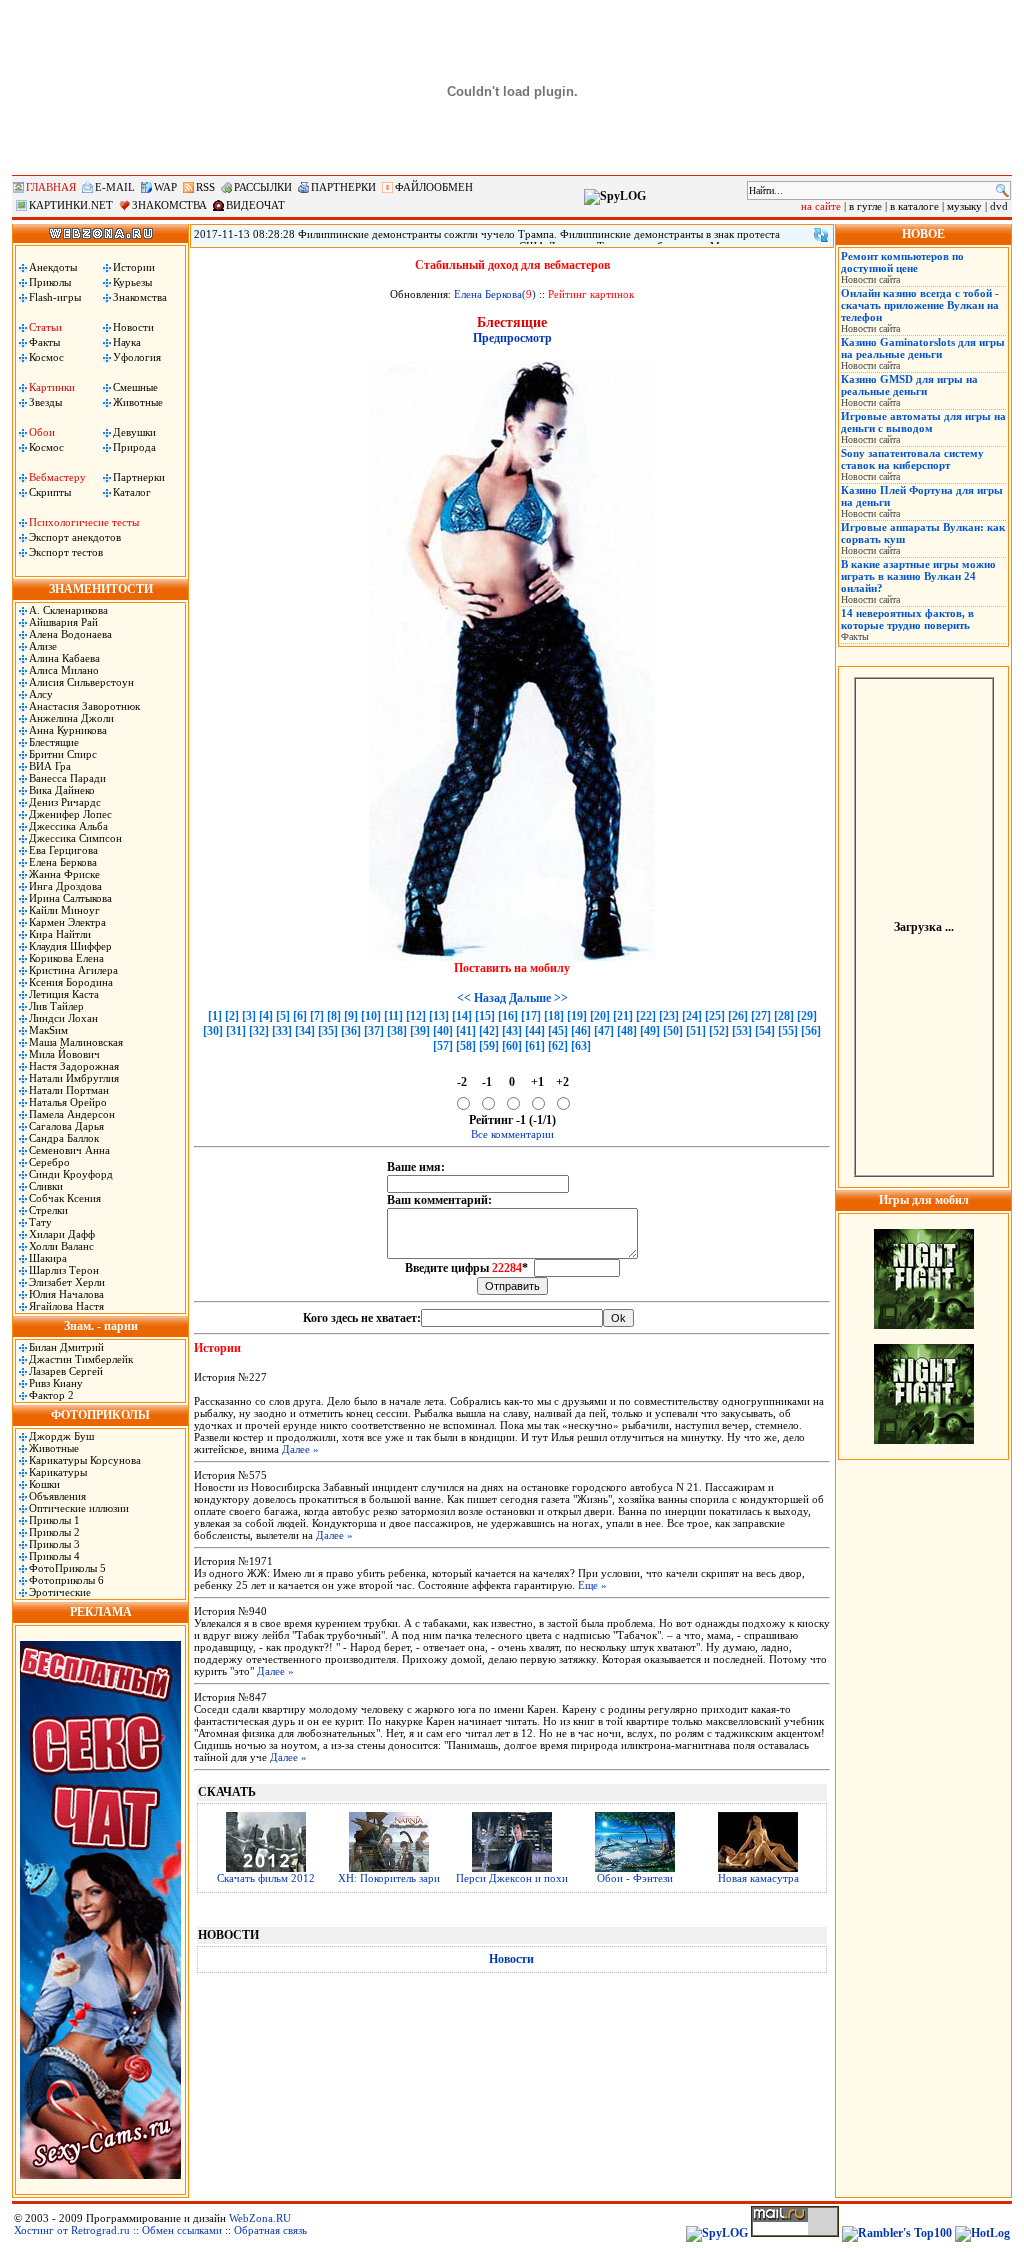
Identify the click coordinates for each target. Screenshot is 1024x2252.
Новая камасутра (758, 1878)
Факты (44, 342)
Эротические (60, 1592)
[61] (535, 1046)
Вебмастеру (57, 477)
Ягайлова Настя (66, 1306)
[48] (627, 1031)
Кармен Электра (67, 922)
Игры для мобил (924, 1200)
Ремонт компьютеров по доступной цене (902, 262)
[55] (788, 1031)
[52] (719, 1031)
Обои (42, 432)
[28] (784, 1016)
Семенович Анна (69, 1150)
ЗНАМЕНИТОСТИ (101, 589)
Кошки (44, 1484)
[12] (416, 1016)
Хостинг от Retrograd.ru (72, 2230)
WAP (165, 187)
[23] (669, 1016)
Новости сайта (870, 279)
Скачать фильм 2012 (266, 1878)
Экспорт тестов (66, 552)
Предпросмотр (512, 338)
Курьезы (132, 282)
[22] (646, 1016)
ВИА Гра (50, 766)
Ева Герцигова (63, 850)
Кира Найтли (60, 934)
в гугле (865, 206)
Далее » (300, 1449)
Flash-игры (55, 297)
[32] (259, 1031)
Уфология (137, 357)
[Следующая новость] (821, 235)
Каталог (132, 492)
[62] (558, 1046)
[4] (266, 1016)
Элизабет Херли (67, 1282)
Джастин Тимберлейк (81, 1359)
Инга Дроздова (65, 886)
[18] (554, 1016)
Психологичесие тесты (84, 522)
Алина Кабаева (64, 658)
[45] (558, 1031)
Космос (46, 357)
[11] (393, 1016)
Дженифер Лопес (70, 814)
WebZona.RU (260, 2218)
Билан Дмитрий (66, 1347)
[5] (283, 1016)
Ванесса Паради (67, 778)
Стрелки (48, 1210)
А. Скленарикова (68, 610)
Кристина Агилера (73, 970)
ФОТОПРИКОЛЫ (100, 1415)
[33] (282, 1031)
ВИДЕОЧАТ (255, 205)
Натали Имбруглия (74, 1078)
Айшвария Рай (63, 622)
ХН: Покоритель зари (389, 1878)
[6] (300, 1016)
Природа (134, 447)
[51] (696, 1031)
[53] (742, 1031)
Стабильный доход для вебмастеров (512, 265)
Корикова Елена (66, 958)
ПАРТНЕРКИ (343, 187)
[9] (351, 1016)
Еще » (592, 1585)
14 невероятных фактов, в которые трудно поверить (907, 619)
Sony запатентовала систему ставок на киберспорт (912, 459)
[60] (512, 1046)
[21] (623, 1016)
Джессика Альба (68, 826)
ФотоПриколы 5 (67, 1568)
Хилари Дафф (62, 1234)
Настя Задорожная (74, 1066)
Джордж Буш (61, 1436)
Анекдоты (53, 267)
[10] (371, 1016)
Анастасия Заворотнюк (84, 706)
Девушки (134, 432)
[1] (215, 1016)
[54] (765, 1031)
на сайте (821, 206)
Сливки (46, 1186)
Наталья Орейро (68, 1102)
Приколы (50, 282)
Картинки (52, 387)
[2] (232, 1016)
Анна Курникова (68, 730)
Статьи (45, 327)
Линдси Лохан (63, 1018)
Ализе (43, 646)
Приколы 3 (54, 1544)
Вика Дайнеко (62, 790)
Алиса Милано (64, 670)
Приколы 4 (54, 1556)
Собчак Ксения (65, 1198)
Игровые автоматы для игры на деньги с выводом (923, 422)
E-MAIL (115, 187)
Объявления (57, 1496)
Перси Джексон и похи (512, 1878)
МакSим (48, 1030)
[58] (466, 1046)
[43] (512, 1031)
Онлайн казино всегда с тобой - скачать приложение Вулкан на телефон (920, 305)
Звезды (45, 402)
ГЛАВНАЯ (51, 187)
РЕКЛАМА (101, 1612)
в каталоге (914, 206)
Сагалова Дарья (66, 1126)
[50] (673, 1031)
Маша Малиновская (76, 1042)
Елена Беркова (63, 862)
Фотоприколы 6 (66, 1580)
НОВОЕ (923, 234)
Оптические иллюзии (79, 1508)
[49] (650, 1031)
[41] (466, 1031)
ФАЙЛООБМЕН (434, 187)
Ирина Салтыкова (70, 898)
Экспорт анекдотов (75, 537)
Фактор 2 (51, 1395)
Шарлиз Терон (64, 1270)
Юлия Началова (66, 1294)
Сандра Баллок (64, 1138)
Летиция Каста (64, 994)
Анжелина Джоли (71, 718)
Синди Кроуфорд (71, 1174)
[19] (577, 1016)
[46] (581, 1031)
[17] (531, 1016)
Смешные (135, 387)
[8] (334, 1016)
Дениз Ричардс (65, 802)
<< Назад (481, 998)
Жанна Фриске (64, 874)
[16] (508, 1016)
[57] (443, 1046)
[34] (305, 1031)
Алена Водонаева (70, 634)
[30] (213, 1031)
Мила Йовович (64, 1054)
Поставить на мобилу (512, 968)
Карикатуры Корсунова (85, 1460)
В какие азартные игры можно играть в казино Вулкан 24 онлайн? (918, 576)
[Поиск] (1002, 190)
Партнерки (139, 477)
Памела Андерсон (72, 1114)
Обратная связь (270, 2230)
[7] (317, 1016)
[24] (692, 1016)
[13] (439, 1016)
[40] (443, 1031)
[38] (397, 1031)
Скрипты (50, 492)
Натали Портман (69, 1090)
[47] (604, 1031)
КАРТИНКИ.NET (71, 205)
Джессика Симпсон (75, 838)
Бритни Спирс (63, 754)
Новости (133, 327)
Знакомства (140, 297)
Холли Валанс (61, 1246)
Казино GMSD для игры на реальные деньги (909, 385)
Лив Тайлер (56, 1006)
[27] (761, 1016)
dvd (999, 206)
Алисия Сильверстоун (81, 682)
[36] (351, 1031)
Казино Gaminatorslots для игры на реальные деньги (923, 348)
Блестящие (54, 742)
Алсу (41, 694)
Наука (127, 342)
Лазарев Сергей (66, 1371)
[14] (462, 1016)
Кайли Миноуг (64, 910)
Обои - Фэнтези (635, 1878)
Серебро (49, 1162)
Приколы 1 (54, 1520)
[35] (328, 1031)
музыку (964, 206)
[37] (374, 1031)
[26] (738, 1016)
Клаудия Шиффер (70, 946)
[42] (489, 1031)
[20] (600, 1016)
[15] (485, 1016)
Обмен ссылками (182, 2230)
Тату (40, 1222)
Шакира (48, 1258)
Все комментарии (512, 1134)
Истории (134, 267)
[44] (535, 1031)
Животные (138, 402)
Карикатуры (58, 1472)
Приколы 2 (54, 1532)
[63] (581, 1046)
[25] (715, 1016)
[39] (420, 1031)
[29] (807, 1016)
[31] (236, 1031)
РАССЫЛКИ (263, 187)
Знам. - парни (101, 1326)
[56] (811, 1031)
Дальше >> (538, 998)
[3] (249, 1016)
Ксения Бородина (71, 982)
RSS (205, 187)
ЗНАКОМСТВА (169, 205)
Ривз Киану (56, 1383)
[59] (489, 1046)
